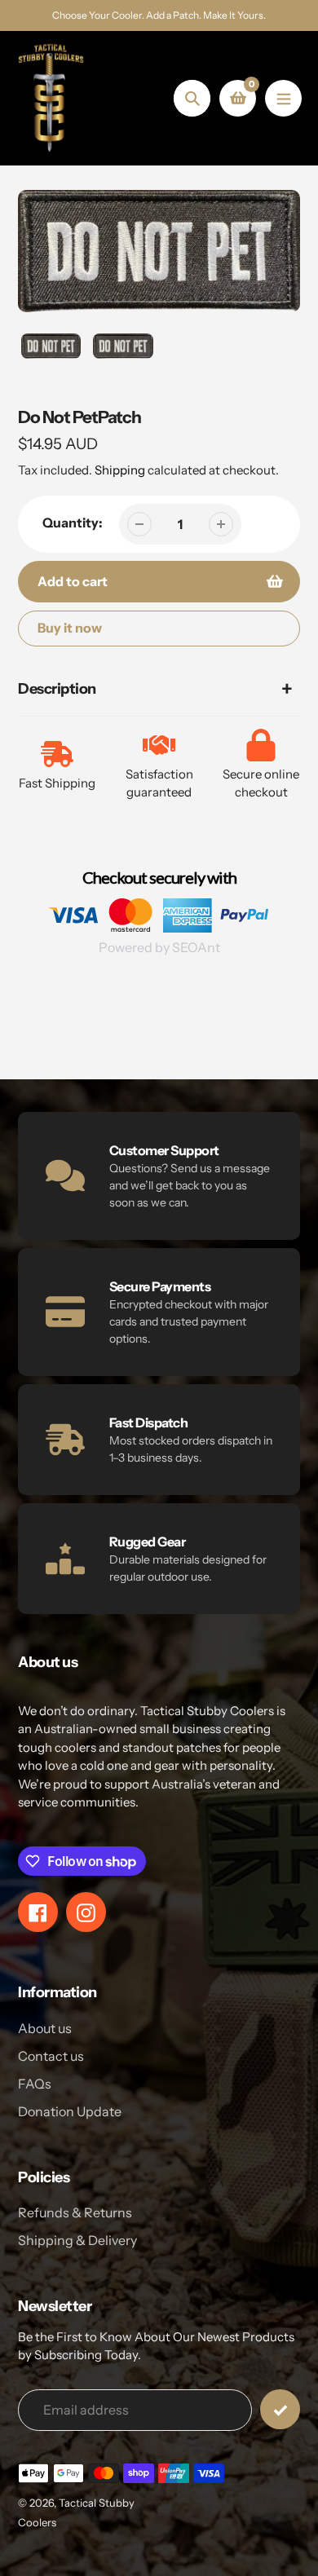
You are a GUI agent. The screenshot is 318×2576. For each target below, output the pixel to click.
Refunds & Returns (75, 2212)
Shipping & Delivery (77, 2240)
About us (45, 2028)
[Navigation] (283, 98)
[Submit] (280, 2409)
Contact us (51, 2056)
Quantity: (73, 523)
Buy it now (70, 628)
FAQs (35, 2084)
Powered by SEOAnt (159, 947)
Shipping (120, 470)
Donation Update (70, 2111)
